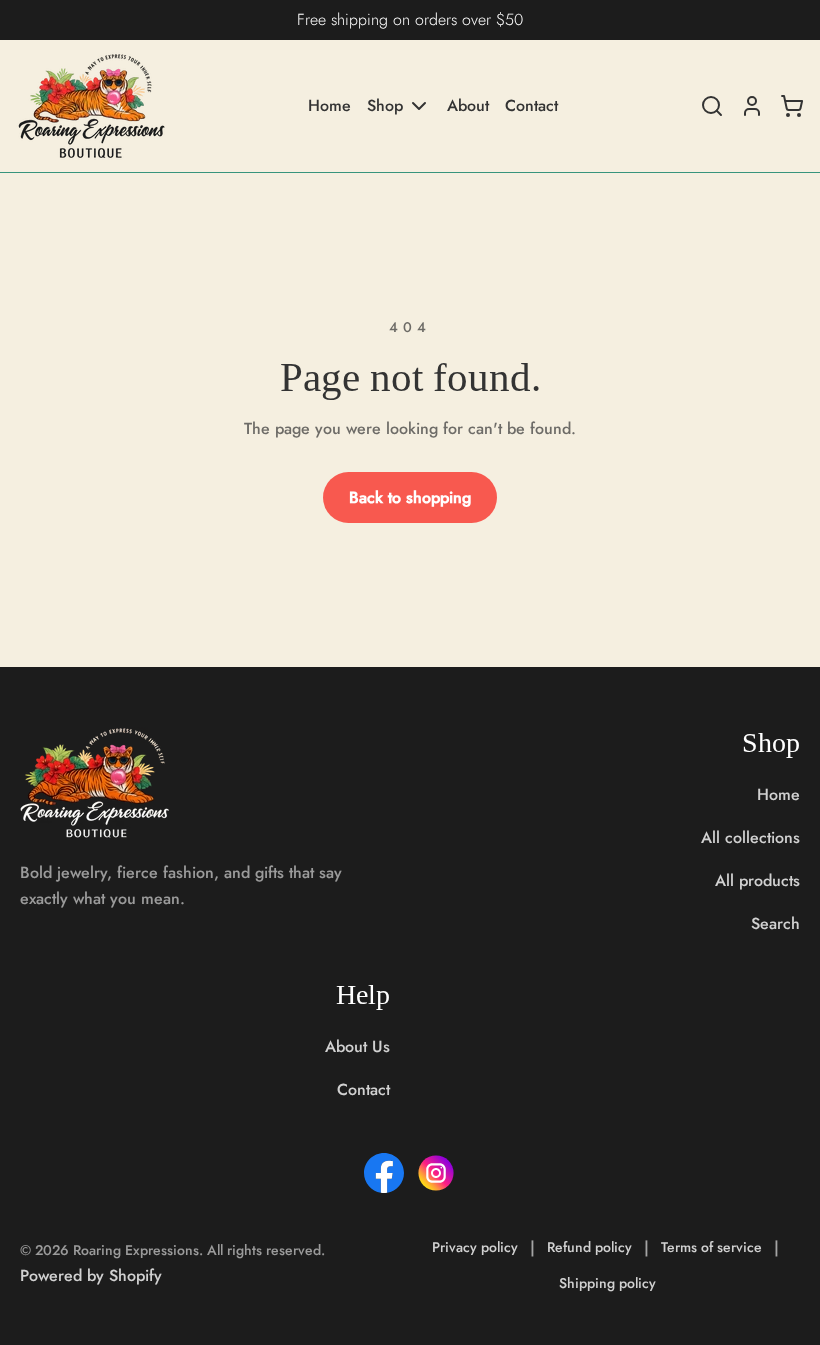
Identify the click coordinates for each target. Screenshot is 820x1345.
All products (757, 880)
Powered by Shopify (91, 1275)
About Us (357, 1046)
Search (775, 923)
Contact (531, 106)
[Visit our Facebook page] (384, 1173)
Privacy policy (475, 1247)
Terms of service (711, 1247)
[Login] (752, 106)
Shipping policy (607, 1283)
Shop (385, 105)
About (468, 106)
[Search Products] (712, 106)
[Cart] (792, 106)
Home (329, 106)
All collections (750, 837)
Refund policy (589, 1247)
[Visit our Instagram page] (436, 1173)
